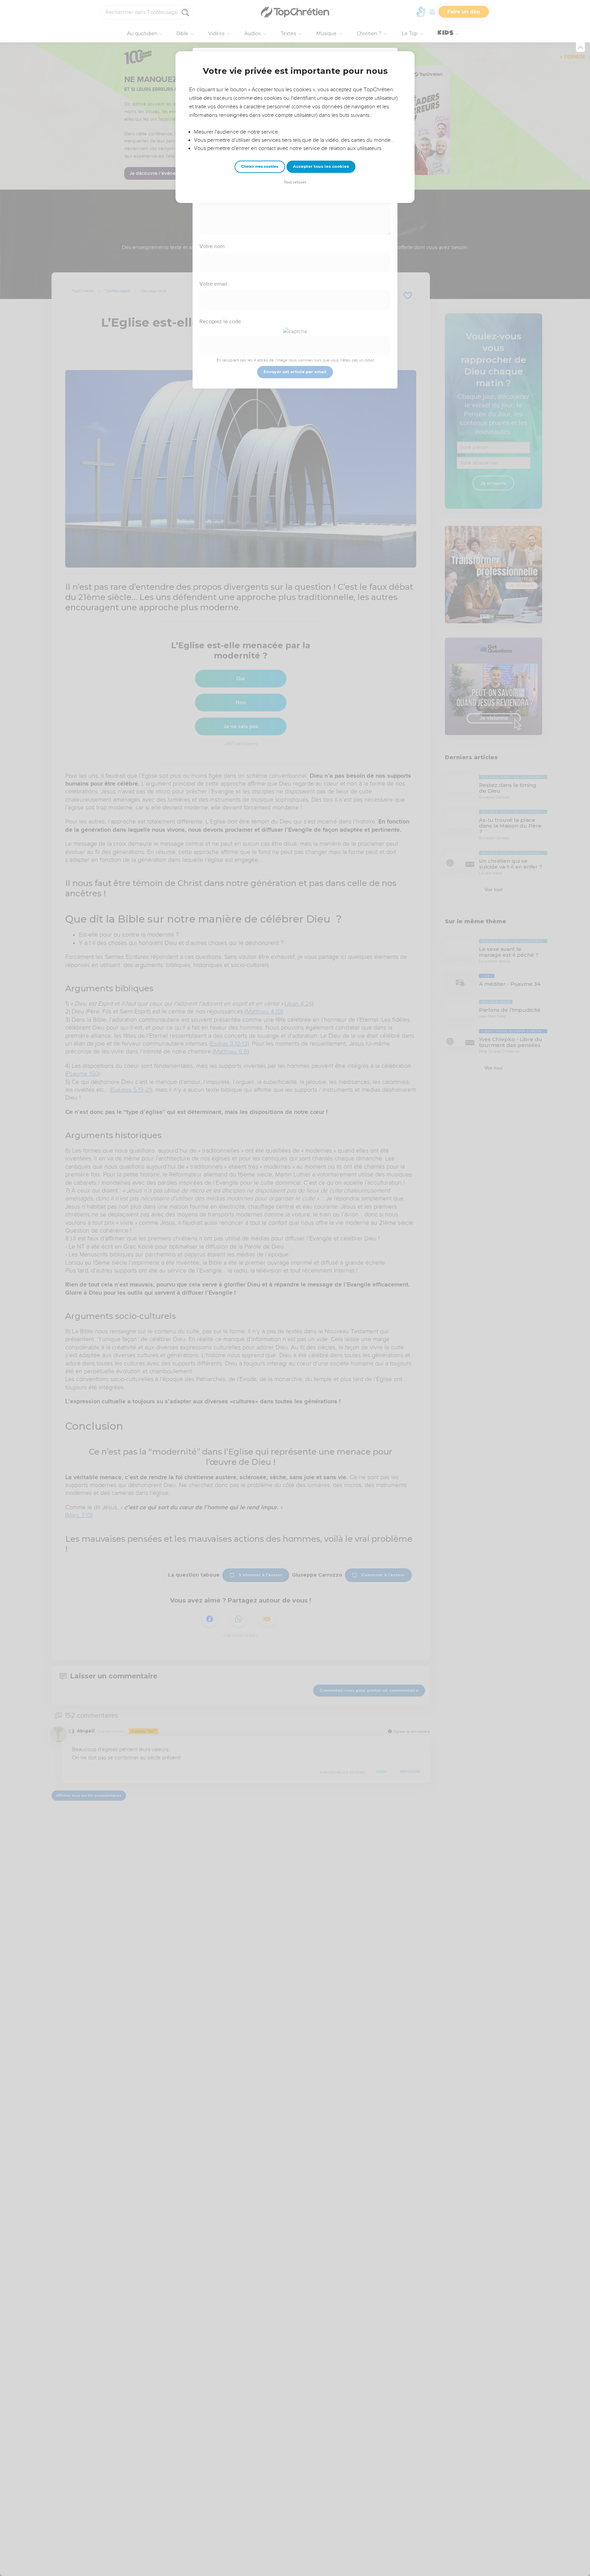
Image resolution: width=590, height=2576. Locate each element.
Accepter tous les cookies (321, 166)
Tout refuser (295, 182)
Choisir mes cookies (260, 167)
